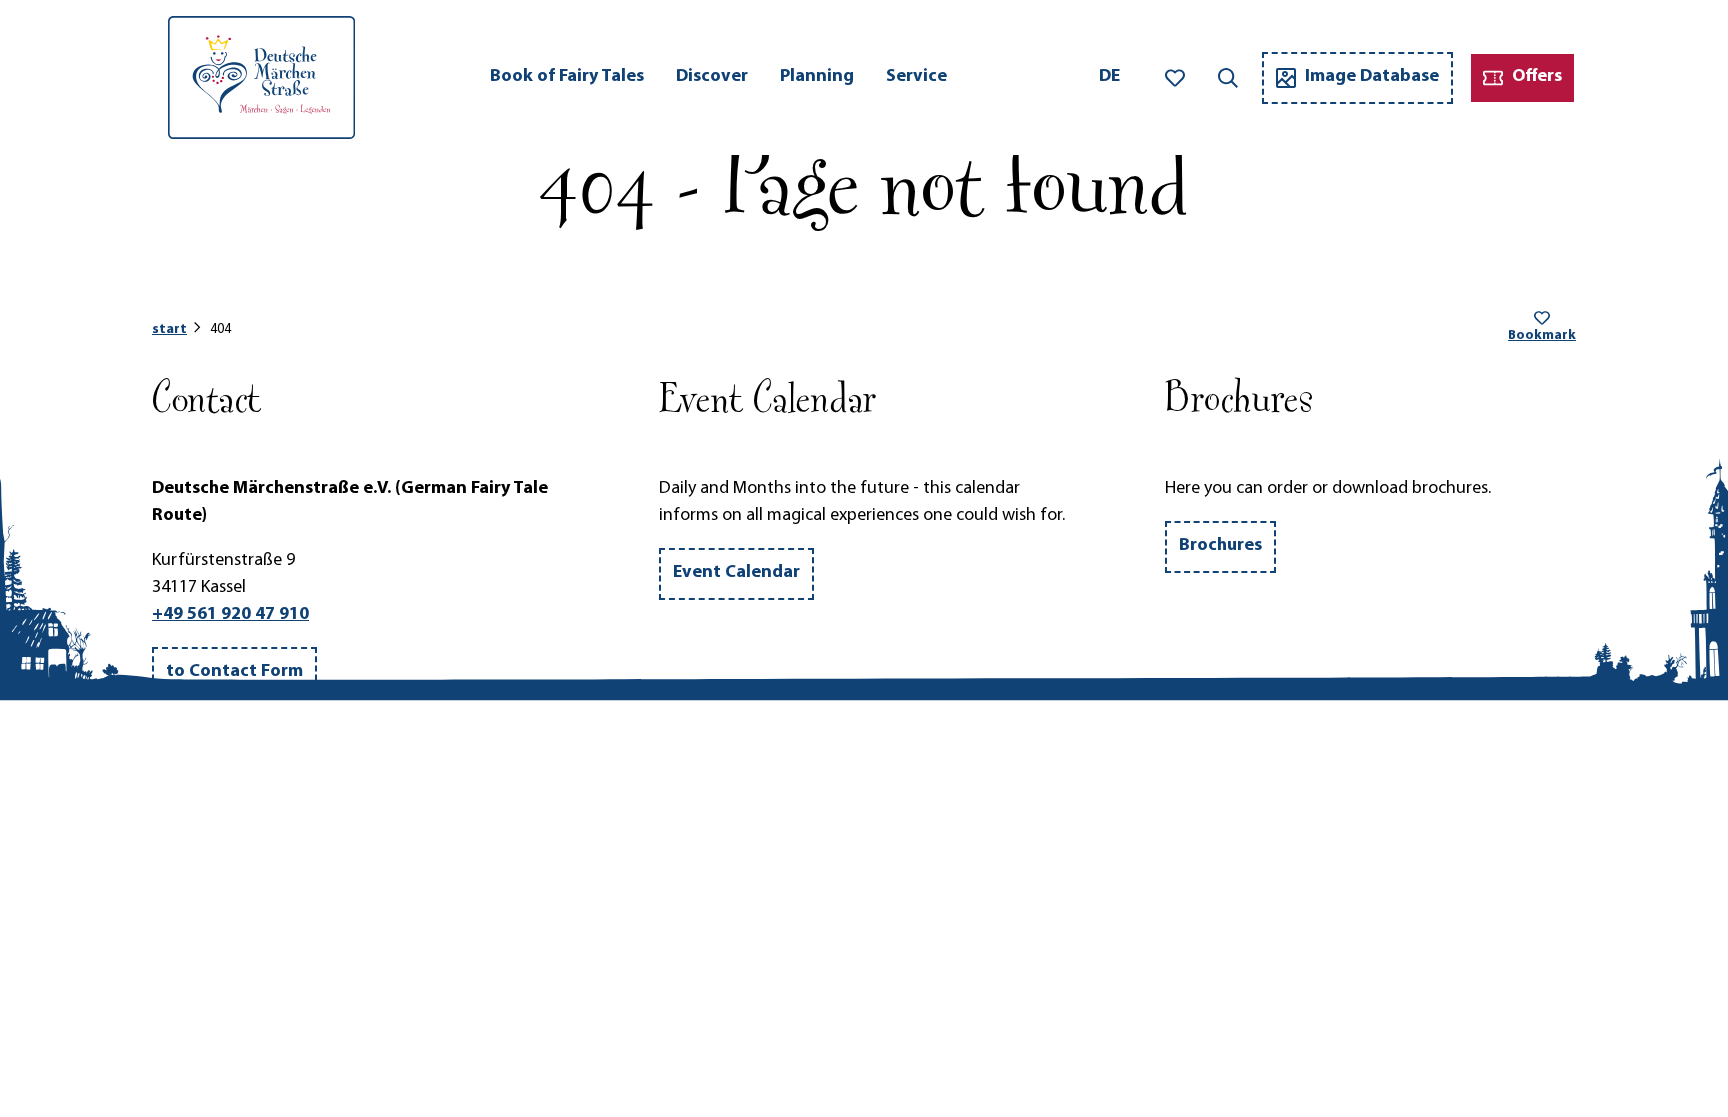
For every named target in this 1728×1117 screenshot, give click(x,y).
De (1109, 77)
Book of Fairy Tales (567, 77)
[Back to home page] (261, 77)
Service (916, 77)
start (169, 329)
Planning (817, 77)
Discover (712, 77)
